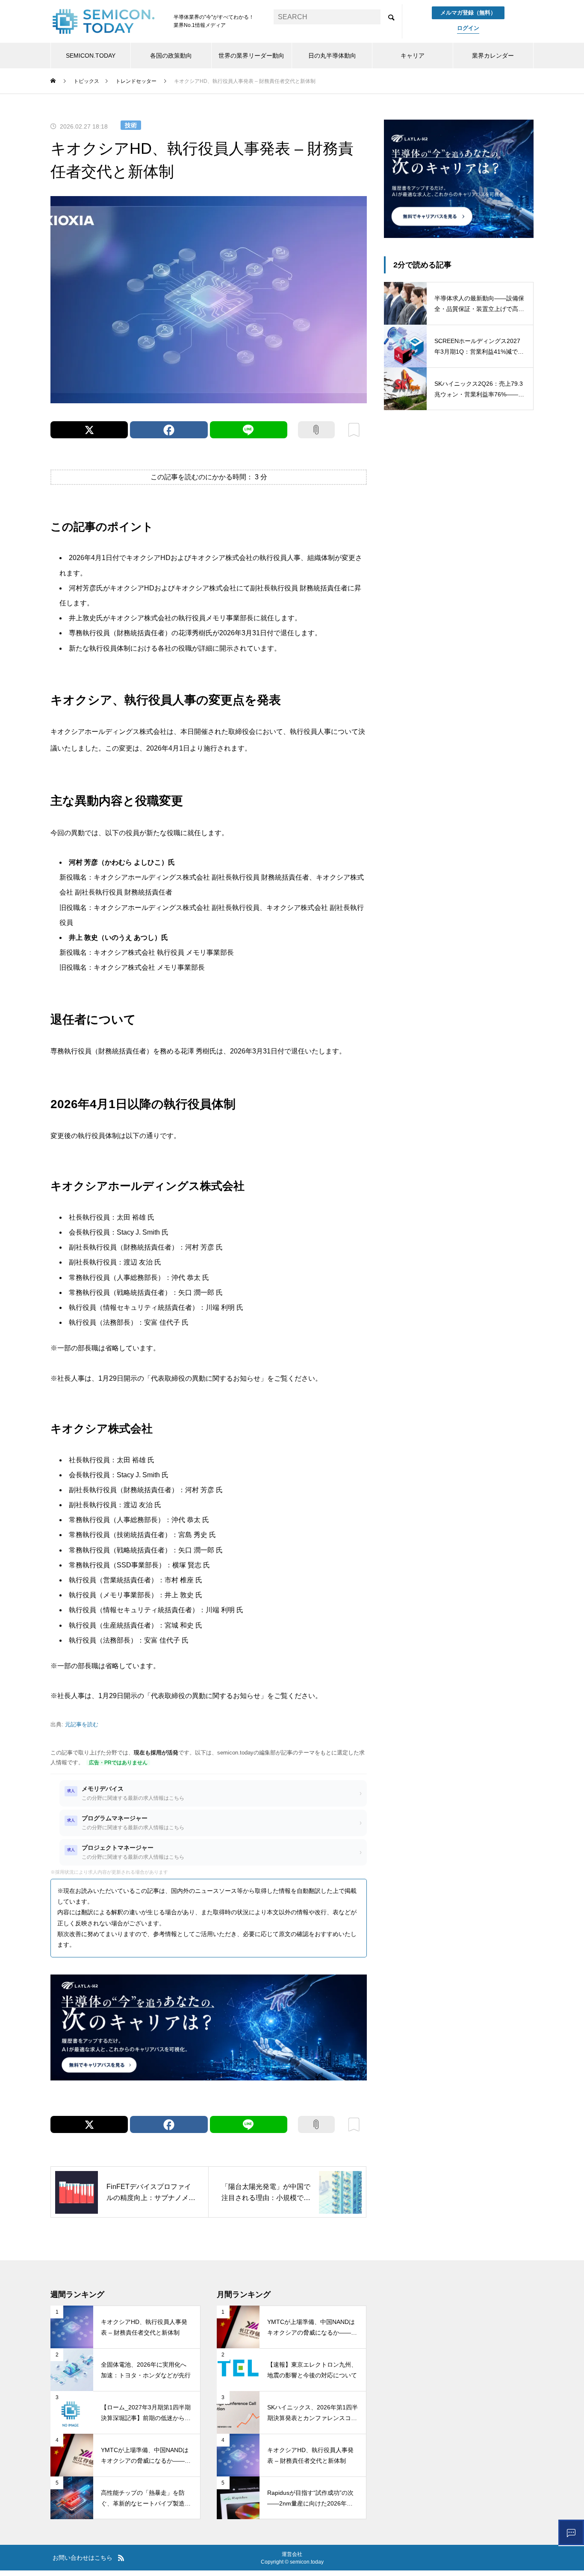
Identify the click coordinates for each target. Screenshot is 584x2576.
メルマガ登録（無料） (468, 13)
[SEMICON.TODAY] (103, 21)
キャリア (413, 56)
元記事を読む (82, 1724)
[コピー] (316, 430)
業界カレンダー (493, 56)
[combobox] (327, 17)
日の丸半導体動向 (332, 56)
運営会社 (292, 2554)
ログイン (468, 28)
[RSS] (121, 2558)
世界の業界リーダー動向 (251, 56)
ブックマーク (354, 430)
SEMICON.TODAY (91, 56)
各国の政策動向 (171, 56)
